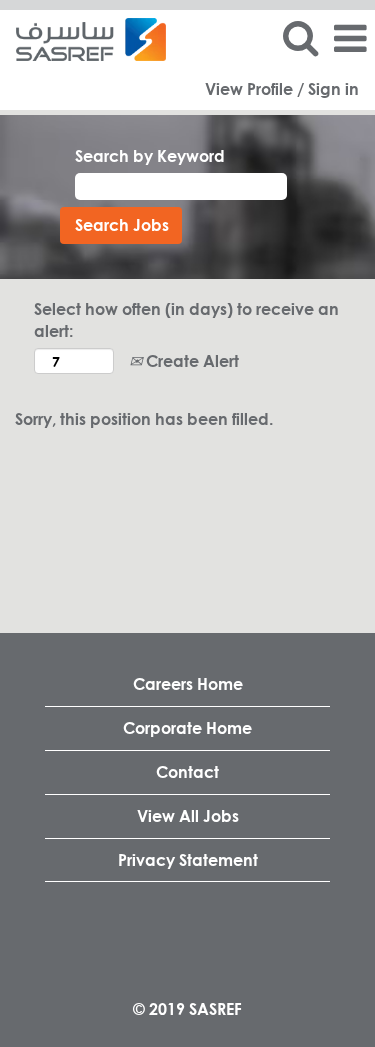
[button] (350, 39)
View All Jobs (188, 815)
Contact (187, 771)
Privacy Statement (188, 859)
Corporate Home (187, 727)
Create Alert (190, 360)
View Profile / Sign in (282, 89)
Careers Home (188, 683)
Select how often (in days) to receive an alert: (186, 320)
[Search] (300, 38)
